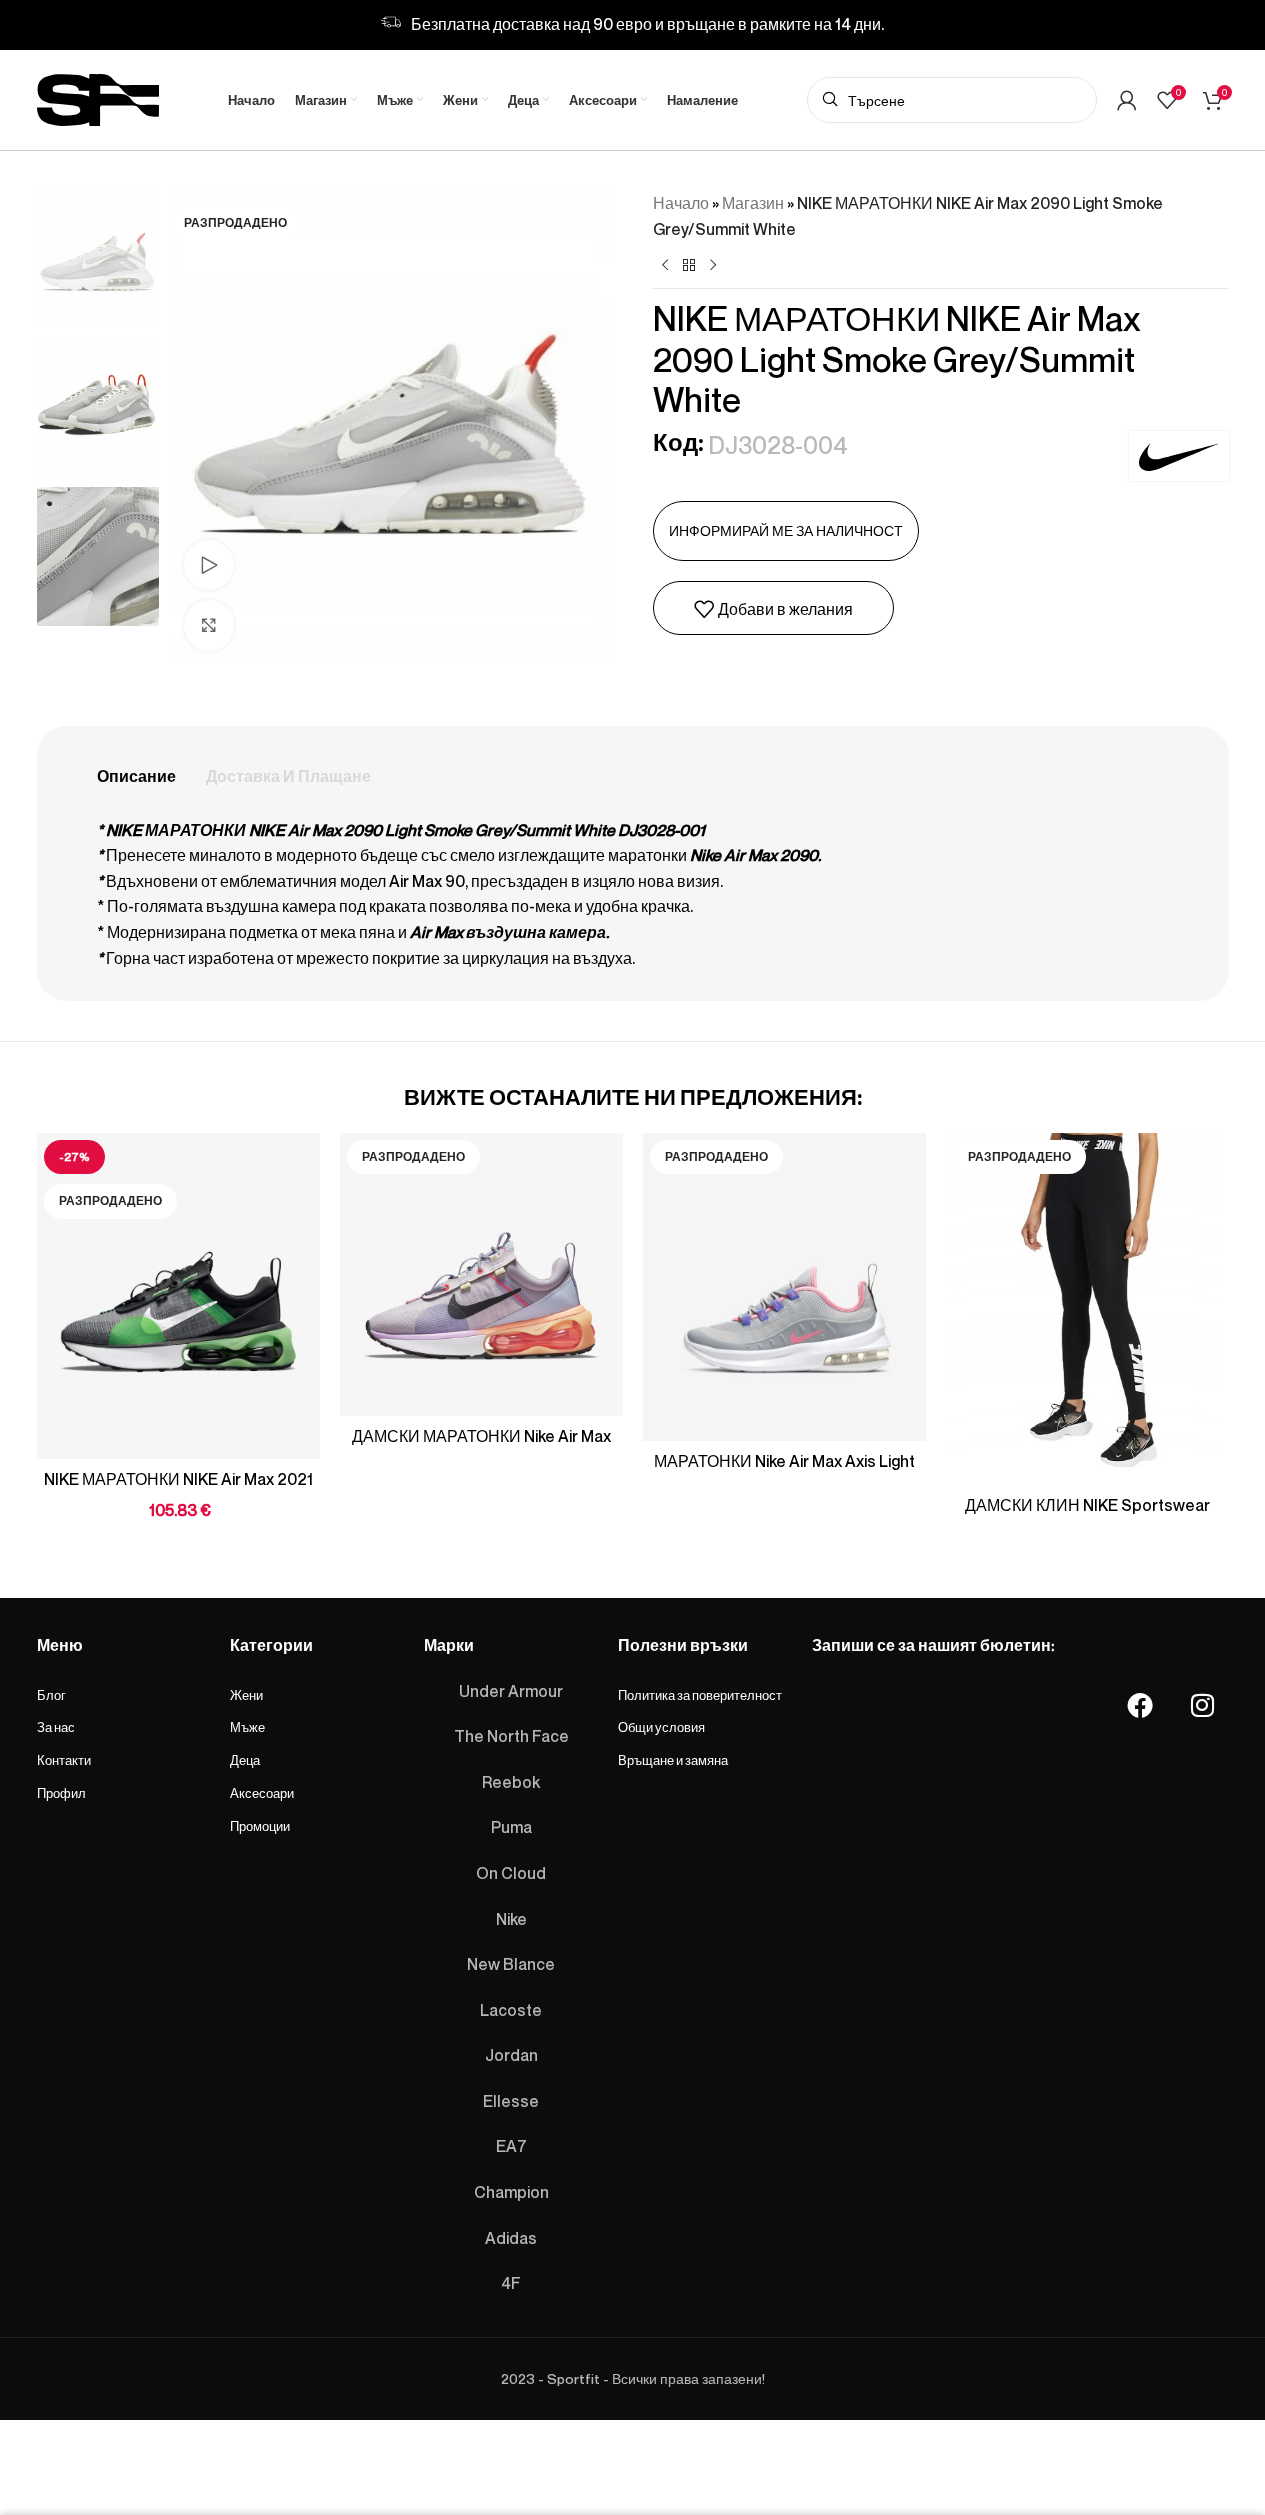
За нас (56, 1727)
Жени (246, 1695)
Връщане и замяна (673, 1760)
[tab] (136, 777)
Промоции (260, 1826)
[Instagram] (1202, 1705)
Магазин (753, 203)
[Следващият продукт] (713, 266)
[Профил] (1127, 100)
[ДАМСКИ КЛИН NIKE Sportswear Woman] (1087, 1309)
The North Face (511, 1736)
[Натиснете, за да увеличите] (209, 625)
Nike (511, 1919)
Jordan (511, 2055)
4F (511, 2283)
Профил (61, 1793)
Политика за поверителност (700, 1695)
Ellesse (511, 2101)
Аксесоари (262, 1793)
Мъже (247, 1727)
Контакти (64, 1760)
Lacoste (511, 2010)
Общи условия (661, 1727)
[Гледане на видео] (209, 565)
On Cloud (511, 1873)
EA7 (511, 2146)
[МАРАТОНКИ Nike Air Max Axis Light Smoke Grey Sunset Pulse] (784, 1287)
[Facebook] (1140, 1705)
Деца (245, 1760)
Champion (511, 2192)
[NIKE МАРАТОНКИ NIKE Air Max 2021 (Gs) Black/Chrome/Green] (178, 1296)
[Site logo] (98, 96)
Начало (681, 203)
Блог (51, 1695)
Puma (511, 1827)
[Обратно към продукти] (689, 266)
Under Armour (511, 1691)
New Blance (511, 1964)
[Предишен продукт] (665, 266)
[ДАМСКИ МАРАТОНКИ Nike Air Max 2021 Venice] (481, 1274)
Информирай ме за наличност (786, 530)
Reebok (511, 1782)
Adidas (511, 2238)
